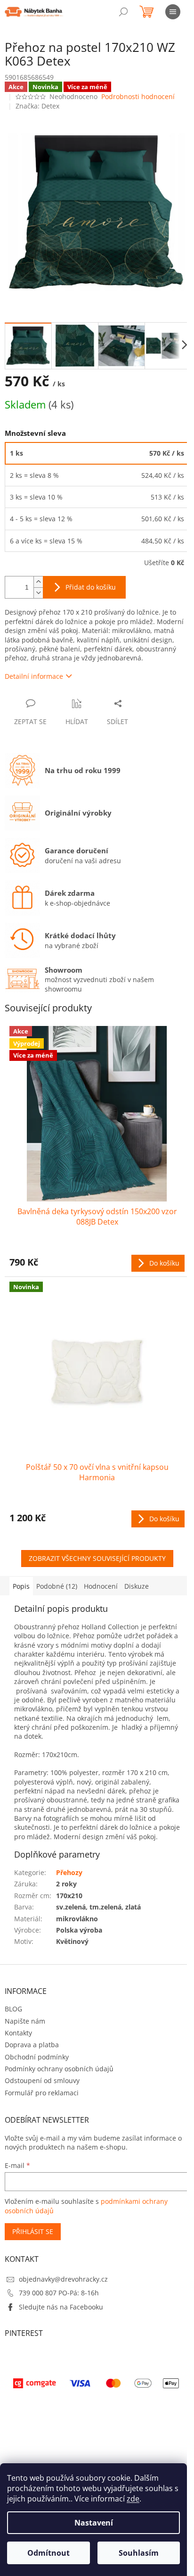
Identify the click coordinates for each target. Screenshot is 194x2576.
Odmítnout (48, 2553)
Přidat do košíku (91, 587)
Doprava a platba (32, 2045)
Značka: (37, 106)
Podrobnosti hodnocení (138, 96)
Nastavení (94, 2523)
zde (133, 2499)
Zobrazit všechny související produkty (97, 1558)
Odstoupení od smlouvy (42, 2080)
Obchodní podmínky (37, 2057)
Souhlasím (139, 2553)
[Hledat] (123, 12)
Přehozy (69, 1872)
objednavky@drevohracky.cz (63, 2279)
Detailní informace (34, 676)
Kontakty (18, 2033)
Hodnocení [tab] (101, 1586)
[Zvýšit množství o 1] (38, 582)
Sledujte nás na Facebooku (61, 2307)
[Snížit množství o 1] (38, 593)
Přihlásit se (33, 2231)
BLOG (13, 2009)
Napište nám (25, 2021)
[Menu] (173, 12)
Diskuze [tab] (137, 1586)
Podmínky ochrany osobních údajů (59, 2069)
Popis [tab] (21, 1586)
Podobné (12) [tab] (57, 1586)
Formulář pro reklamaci (42, 2093)
